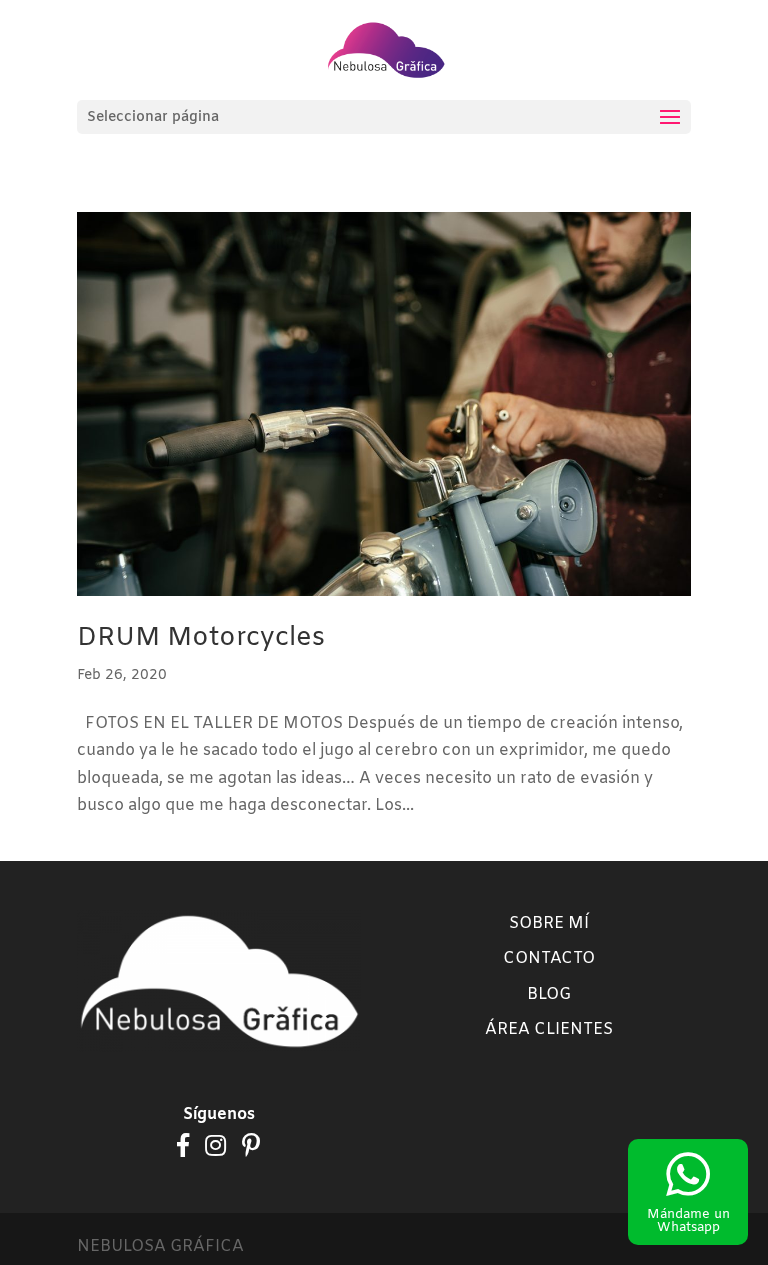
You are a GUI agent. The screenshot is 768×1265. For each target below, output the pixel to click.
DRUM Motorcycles (201, 638)
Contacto (549, 958)
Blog (549, 994)
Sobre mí (549, 923)
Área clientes (549, 1029)
